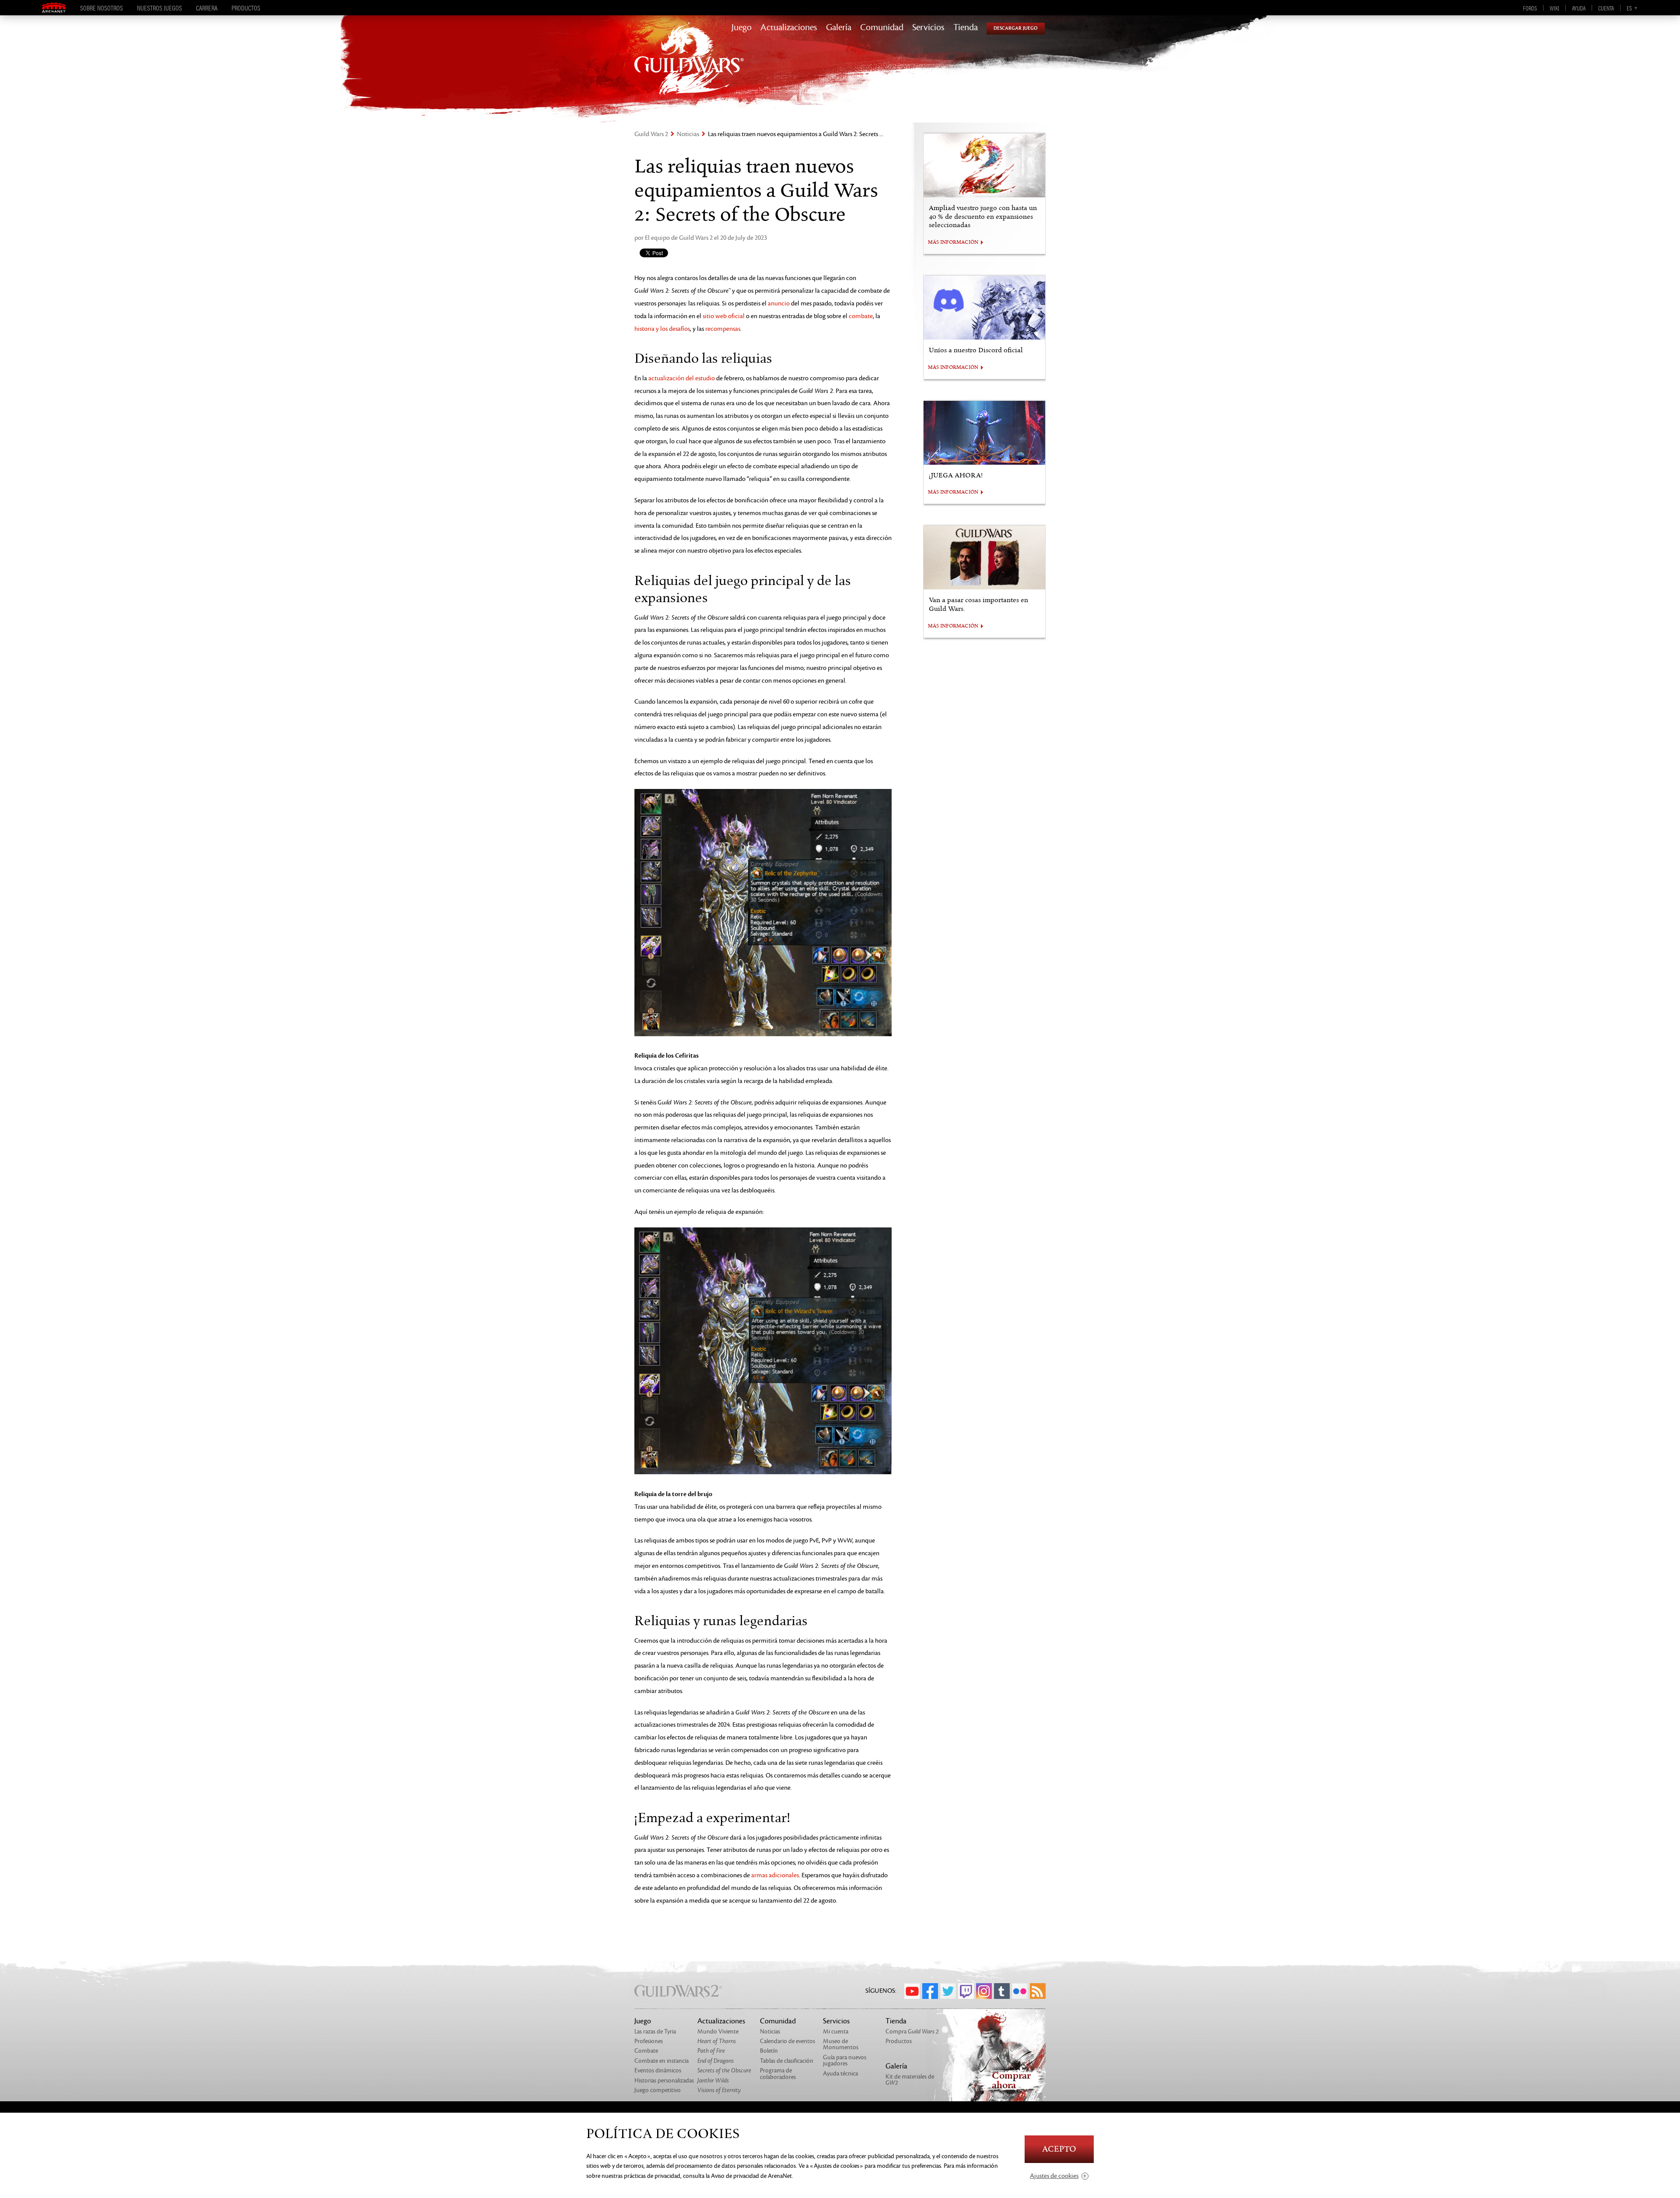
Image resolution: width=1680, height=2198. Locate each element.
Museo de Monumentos (841, 2044)
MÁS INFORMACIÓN (953, 242)
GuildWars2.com (689, 68)
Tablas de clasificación (787, 2061)
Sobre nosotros (101, 8)
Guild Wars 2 (651, 134)
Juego (742, 28)
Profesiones (649, 2041)
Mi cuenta (836, 2031)
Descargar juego (1016, 28)
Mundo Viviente (718, 2031)
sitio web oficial (724, 316)
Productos (246, 8)
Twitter (948, 1991)
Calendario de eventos (787, 2041)
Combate (646, 2051)
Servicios (928, 28)
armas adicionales (775, 1875)
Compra (912, 2031)
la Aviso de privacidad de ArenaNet (749, 2176)
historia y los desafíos (662, 329)
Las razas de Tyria (655, 2031)
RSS (1038, 1991)
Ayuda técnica (840, 2074)
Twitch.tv (966, 1991)
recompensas (723, 329)
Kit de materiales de (910, 2080)
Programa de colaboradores (778, 2074)
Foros (1530, 8)
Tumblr (1002, 1991)
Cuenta (1606, 8)
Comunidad (882, 28)
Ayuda (1579, 8)
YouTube (912, 1991)
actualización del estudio (682, 378)
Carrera (207, 8)
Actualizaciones (789, 28)
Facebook (930, 1991)
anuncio (779, 303)
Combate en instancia (661, 2061)
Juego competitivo (658, 2090)
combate (861, 316)
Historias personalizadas (664, 2081)
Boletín (769, 2051)
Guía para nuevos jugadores (845, 2060)
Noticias (688, 134)
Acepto (1059, 2149)
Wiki (1554, 8)
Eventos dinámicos (658, 2070)
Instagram (984, 1991)
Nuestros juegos (159, 8)
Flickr (1020, 1991)
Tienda (966, 28)
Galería (839, 28)
